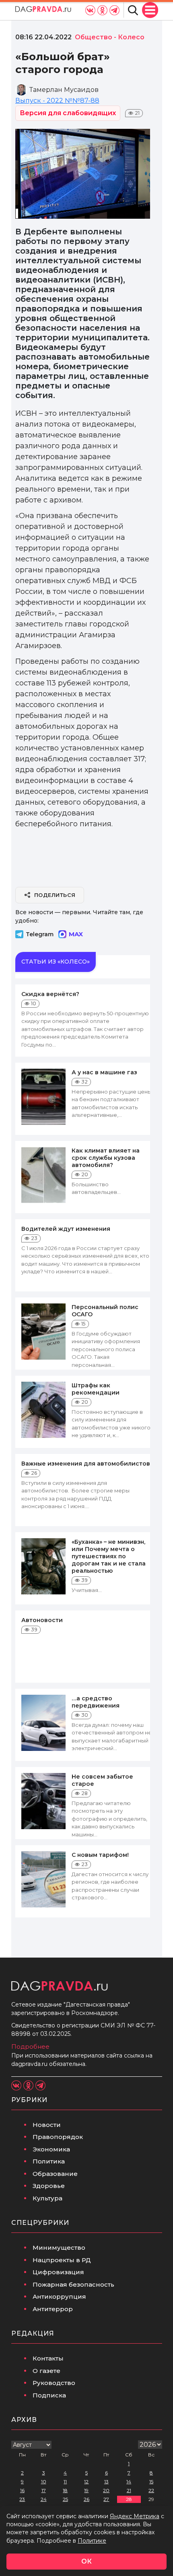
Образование (55, 2174)
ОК (86, 2561)
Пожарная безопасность (73, 2284)
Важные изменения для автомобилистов (86, 1464)
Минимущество (59, 2248)
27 (106, 2499)
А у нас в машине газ (104, 1072)
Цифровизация (58, 2272)
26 (86, 2499)
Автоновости (42, 1620)
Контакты (48, 2358)
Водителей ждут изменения (66, 1229)
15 (151, 2481)
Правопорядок (58, 2137)
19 (86, 2490)
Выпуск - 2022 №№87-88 (57, 101)
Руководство (54, 2383)
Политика (49, 2161)
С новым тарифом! (100, 1855)
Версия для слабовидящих (68, 113)
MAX (76, 934)
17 (44, 2490)
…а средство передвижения (96, 1702)
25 (65, 2499)
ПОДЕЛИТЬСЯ (55, 895)
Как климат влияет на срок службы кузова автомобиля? (106, 1158)
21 (129, 2490)
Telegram (40, 934)
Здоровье (49, 2186)
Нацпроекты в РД (62, 2260)
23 (22, 2499)
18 (65, 2490)
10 (44, 2481)
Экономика (51, 2149)
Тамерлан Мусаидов (64, 90)
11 (65, 2481)
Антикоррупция (59, 2296)
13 (106, 2481)
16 (22, 2490)
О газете (46, 2371)
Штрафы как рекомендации (96, 1389)
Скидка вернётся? (50, 994)
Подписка (49, 2395)
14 (129, 2481)
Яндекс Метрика (135, 2516)
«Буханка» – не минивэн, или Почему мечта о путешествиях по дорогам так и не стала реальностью (109, 1556)
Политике (92, 2541)
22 (151, 2490)
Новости (47, 2125)
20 (106, 2490)
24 (44, 2499)
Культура (47, 2198)
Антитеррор (53, 2309)
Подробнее (30, 2046)
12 (86, 2481)
